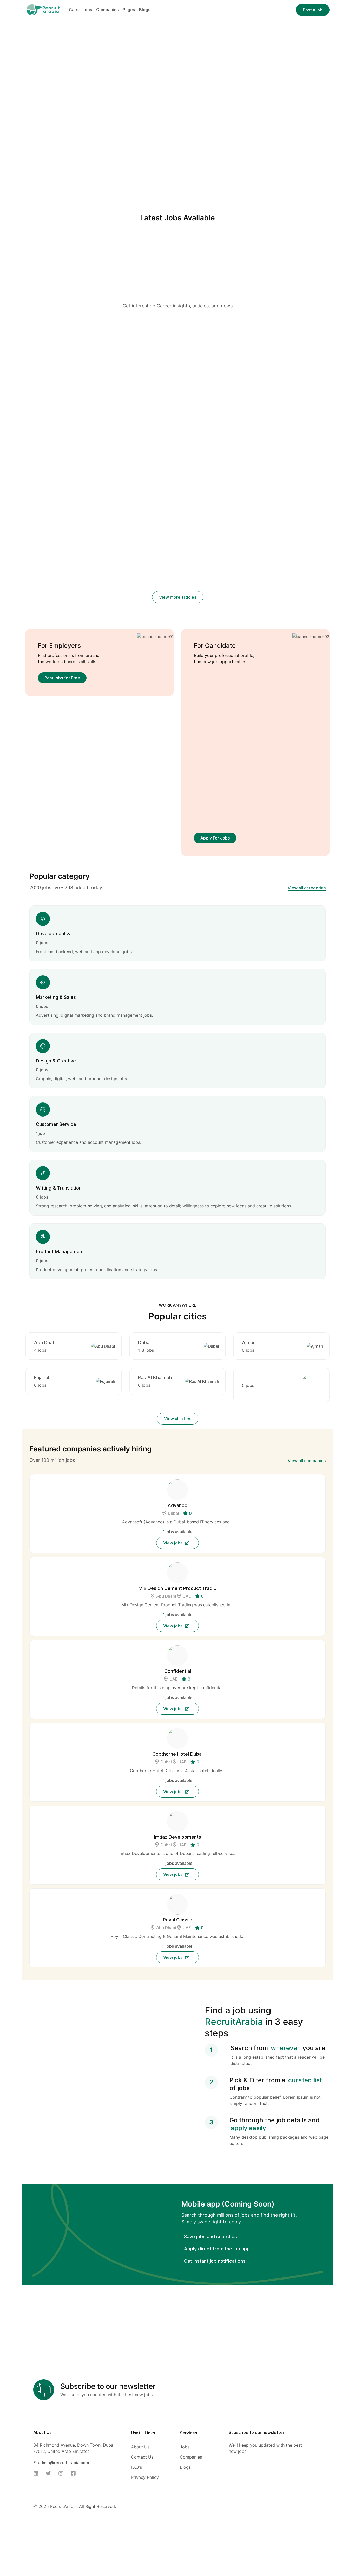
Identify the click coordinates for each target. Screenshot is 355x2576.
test (30, 345)
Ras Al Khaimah (155, 1378)
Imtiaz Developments (178, 1837)
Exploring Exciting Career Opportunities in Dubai (265, 414)
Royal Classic (178, 1920)
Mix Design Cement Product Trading (177, 1588)
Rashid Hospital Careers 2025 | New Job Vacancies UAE (174, 533)
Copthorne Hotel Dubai (177, 1754)
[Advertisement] (178, 264)
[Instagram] (62, 2473)
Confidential (178, 1671)
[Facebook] (75, 2473)
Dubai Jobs (209, 401)
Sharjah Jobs (159, 408)
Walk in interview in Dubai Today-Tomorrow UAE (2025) (170, 421)
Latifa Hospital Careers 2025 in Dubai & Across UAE (72, 526)
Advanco (177, 1505)
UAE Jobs (184, 408)
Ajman (249, 1342)
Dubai (144, 1342)
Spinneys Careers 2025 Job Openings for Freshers (176, 587)
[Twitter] (50, 2473)
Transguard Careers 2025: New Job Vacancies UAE (70, 587)
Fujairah (42, 1378)
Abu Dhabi (45, 1342)
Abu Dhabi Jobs (168, 401)
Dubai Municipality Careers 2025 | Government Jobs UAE (275, 587)
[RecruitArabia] (43, 9)
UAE (187, 1596)
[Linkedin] (37, 2473)
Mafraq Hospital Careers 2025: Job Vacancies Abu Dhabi (277, 533)
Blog (63, 336)
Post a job (313, 10)
